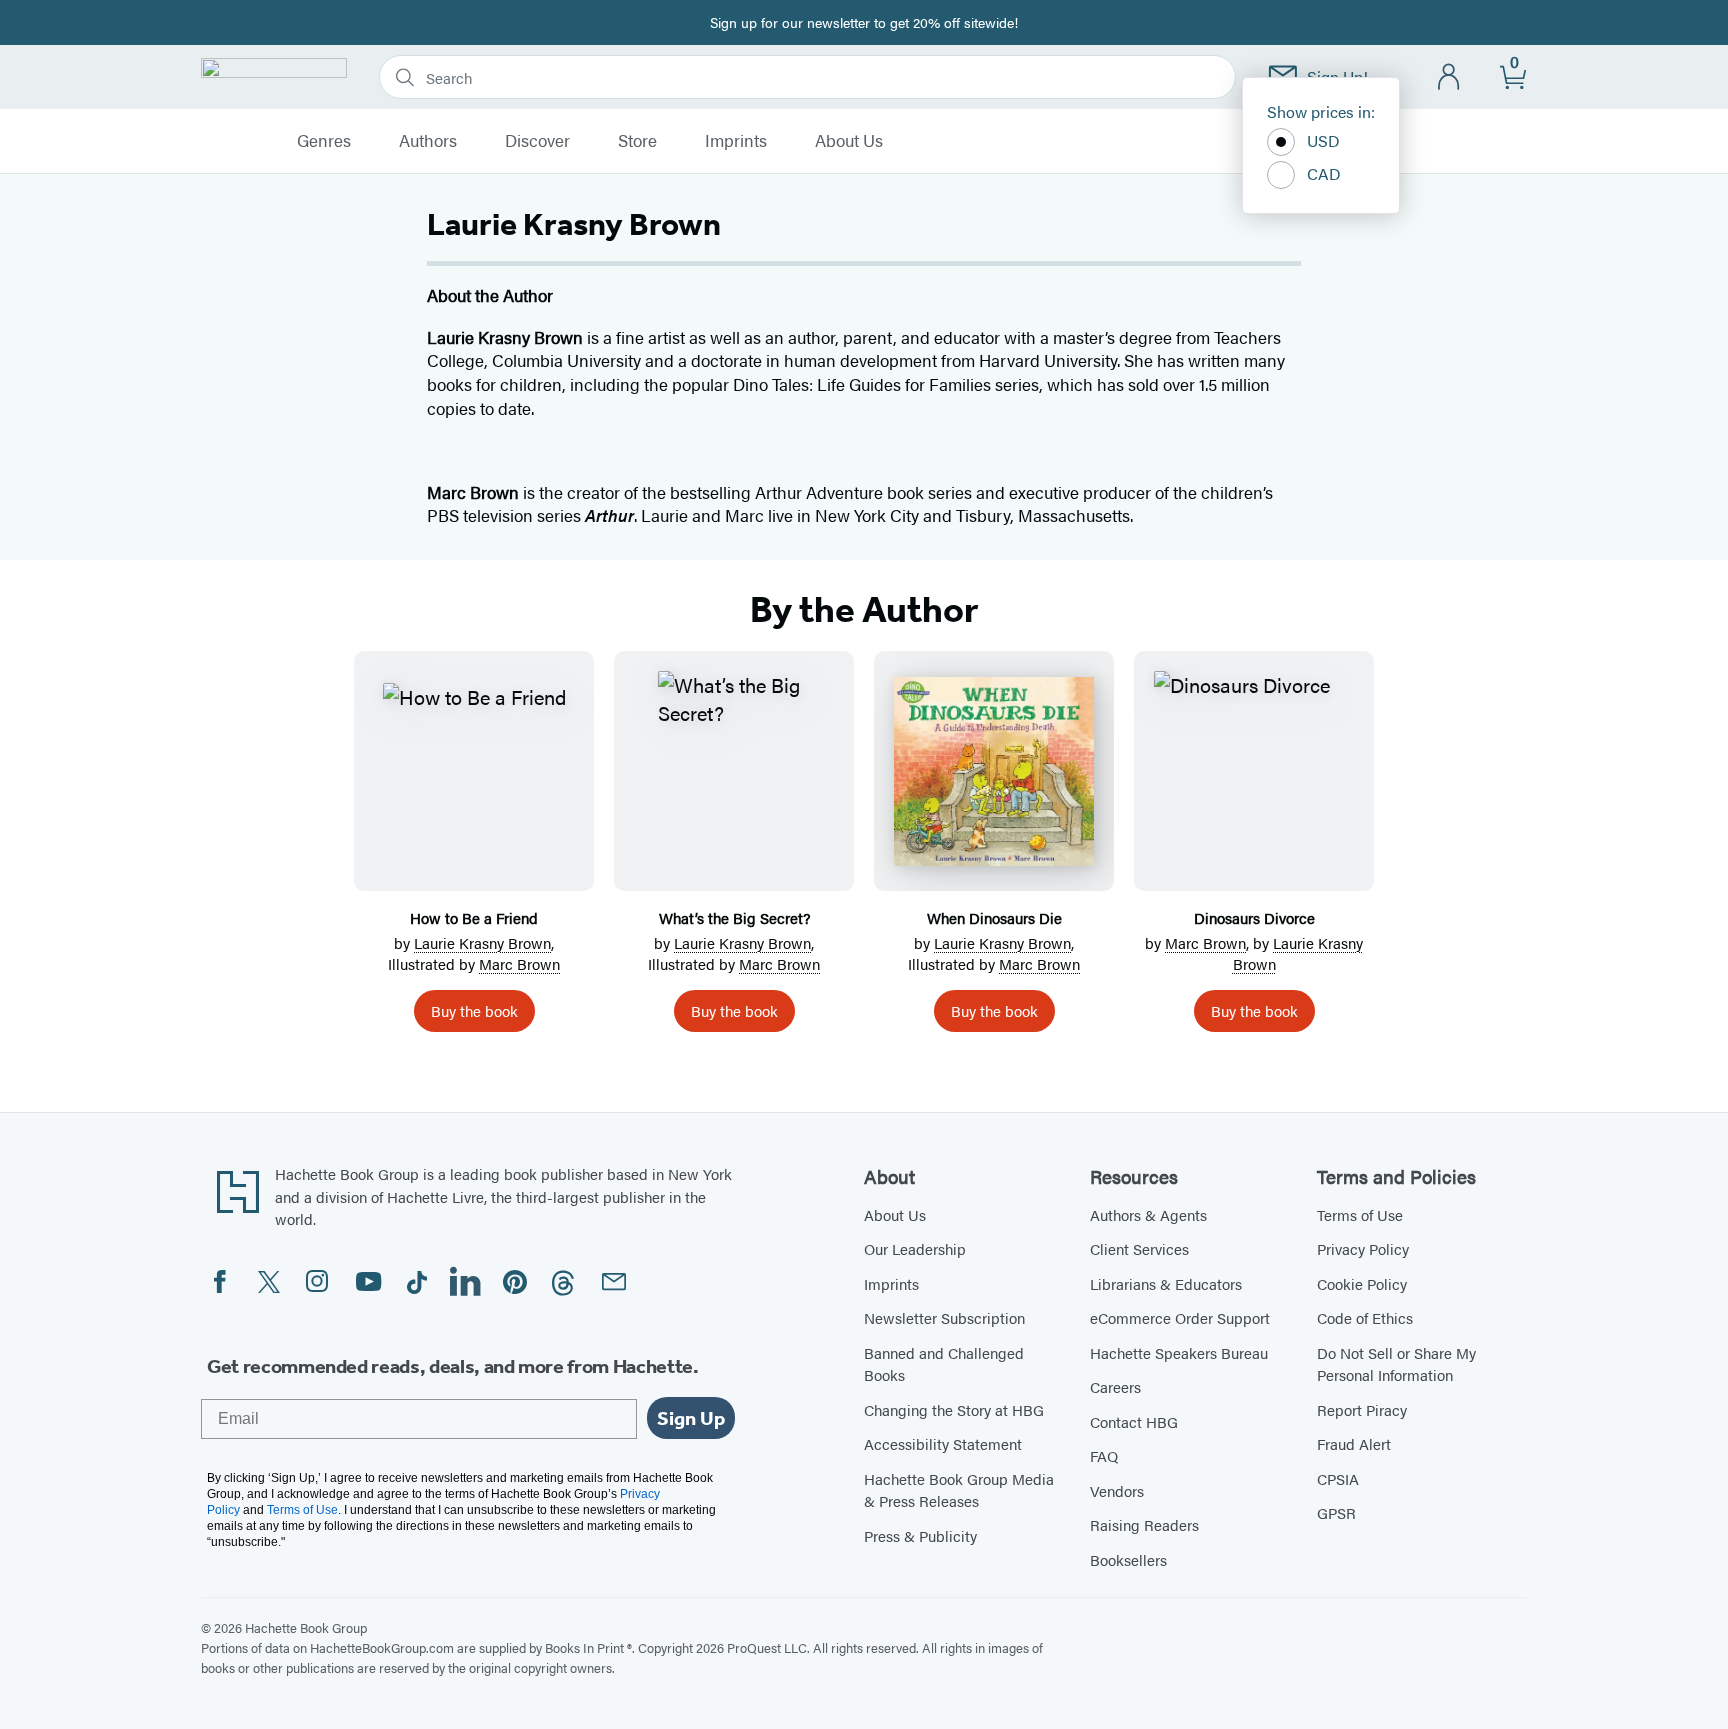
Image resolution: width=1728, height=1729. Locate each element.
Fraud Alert (1354, 1443)
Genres (324, 141)
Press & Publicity (920, 1535)
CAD (1324, 173)
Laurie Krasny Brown (482, 942)
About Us (849, 141)
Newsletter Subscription (944, 1317)
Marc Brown (519, 963)
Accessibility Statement (943, 1443)
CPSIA (1338, 1478)
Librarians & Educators (1166, 1283)
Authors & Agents (1148, 1214)
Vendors (1117, 1490)
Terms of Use (1360, 1214)
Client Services (1139, 1248)
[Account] (1449, 77)
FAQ (1104, 1455)
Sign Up (691, 1418)
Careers (1115, 1386)
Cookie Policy (1362, 1283)
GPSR (1336, 1512)
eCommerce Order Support (1180, 1317)
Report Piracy (1362, 1409)
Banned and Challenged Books (944, 1364)
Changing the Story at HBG (954, 1409)
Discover (537, 141)
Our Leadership (915, 1248)
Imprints (736, 141)
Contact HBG (1134, 1421)
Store (637, 141)
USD (1323, 140)
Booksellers (1128, 1559)
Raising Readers (1144, 1524)
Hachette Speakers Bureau (1179, 1352)
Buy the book (474, 1010)
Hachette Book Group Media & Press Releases (959, 1490)
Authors (428, 141)
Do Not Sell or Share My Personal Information (1396, 1364)
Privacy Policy (1363, 1248)
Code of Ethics (1365, 1317)
